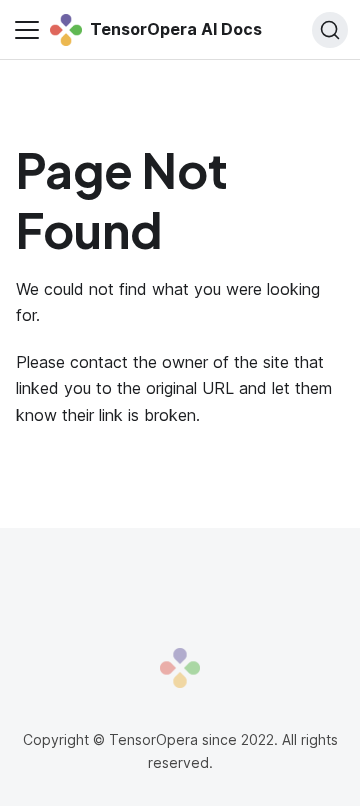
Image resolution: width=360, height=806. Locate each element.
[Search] (330, 30)
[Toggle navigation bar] (27, 30)
